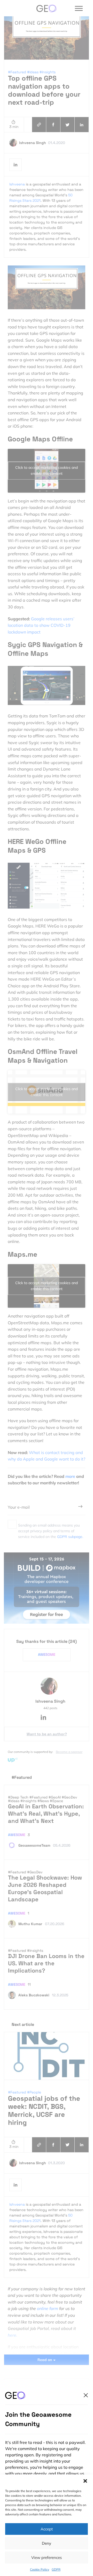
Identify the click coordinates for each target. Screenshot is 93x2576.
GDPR (56, 2569)
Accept (47, 2529)
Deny (47, 2543)
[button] (85, 2481)
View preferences (47, 2557)
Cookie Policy (40, 2569)
